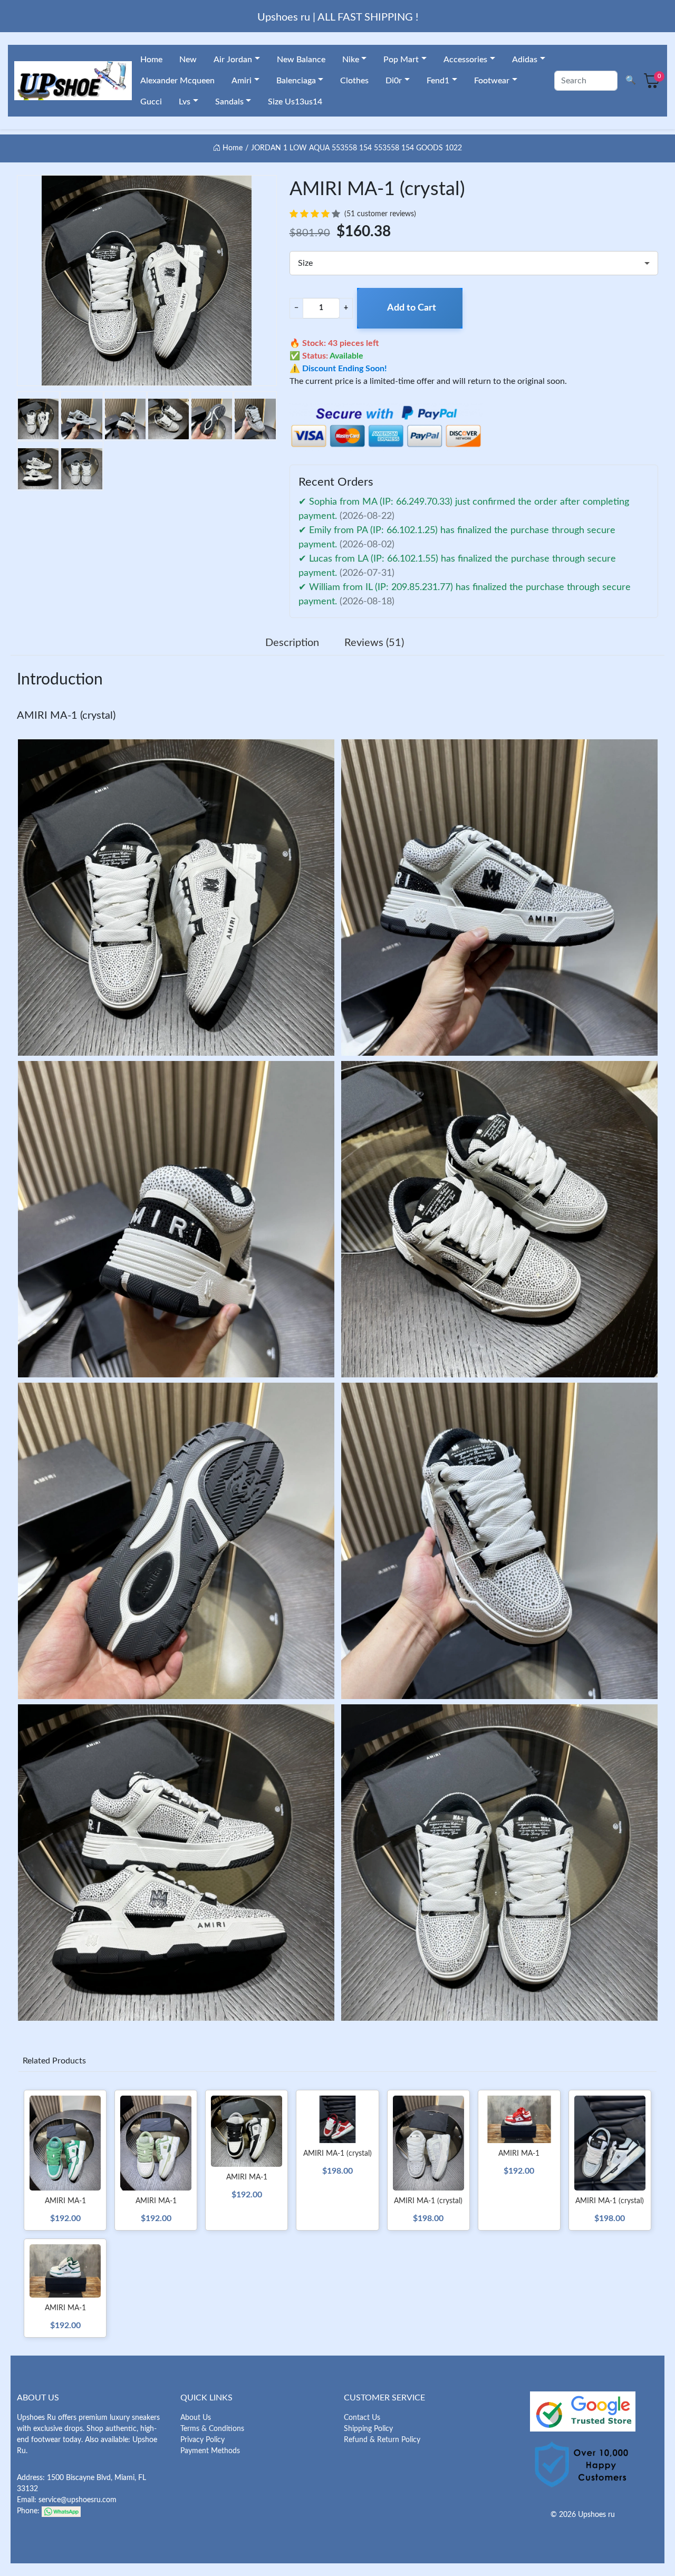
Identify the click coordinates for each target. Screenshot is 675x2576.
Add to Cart (412, 308)
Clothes (354, 81)
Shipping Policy (368, 2429)
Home (151, 60)
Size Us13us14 (295, 102)
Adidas (525, 60)
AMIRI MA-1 (65, 2201)
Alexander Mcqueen (177, 81)
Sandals (229, 102)
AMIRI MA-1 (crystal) (66, 716)
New (188, 60)
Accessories (465, 60)
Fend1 (438, 81)
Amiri (242, 81)
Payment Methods (210, 2451)
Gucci (151, 102)
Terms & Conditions (212, 2429)
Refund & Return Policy (382, 2440)
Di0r (394, 81)
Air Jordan (233, 60)
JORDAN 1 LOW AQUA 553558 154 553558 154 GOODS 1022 (356, 148)
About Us (196, 2418)
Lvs (185, 102)
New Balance (301, 60)
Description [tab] (292, 643)
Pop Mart (401, 60)
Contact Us (362, 2418)
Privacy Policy (202, 2440)
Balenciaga (296, 81)
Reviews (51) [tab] (374, 643)
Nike (351, 60)
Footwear (492, 81)
